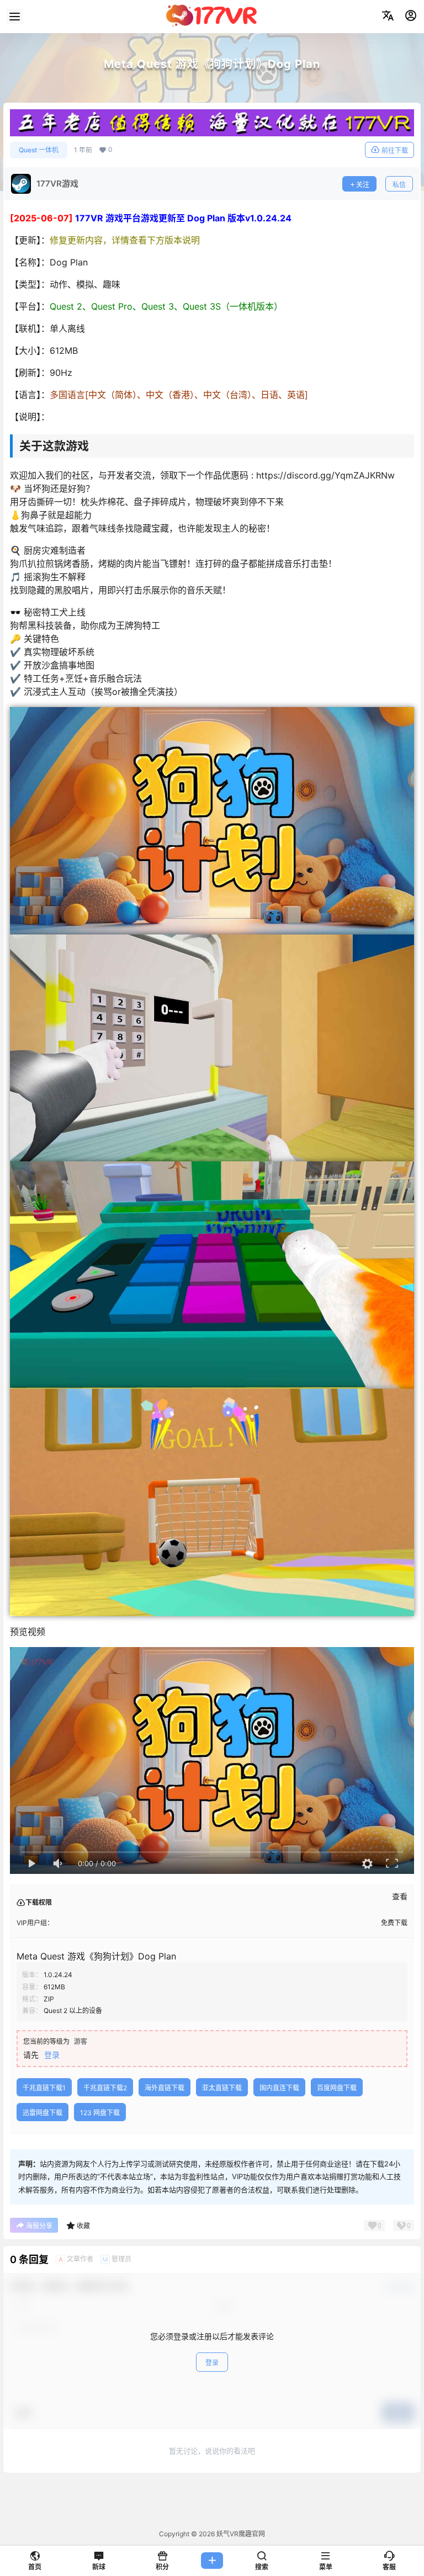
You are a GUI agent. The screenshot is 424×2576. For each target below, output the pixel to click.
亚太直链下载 (222, 2088)
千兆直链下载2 (105, 2088)
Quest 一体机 (39, 150)
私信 (399, 185)
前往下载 (395, 150)
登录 (52, 2055)
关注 (363, 185)
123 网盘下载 (100, 2113)
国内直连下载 (279, 2088)
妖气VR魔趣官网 (240, 2534)
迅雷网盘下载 (43, 2113)
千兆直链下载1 (44, 2088)
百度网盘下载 (337, 2088)
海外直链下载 (165, 2088)
